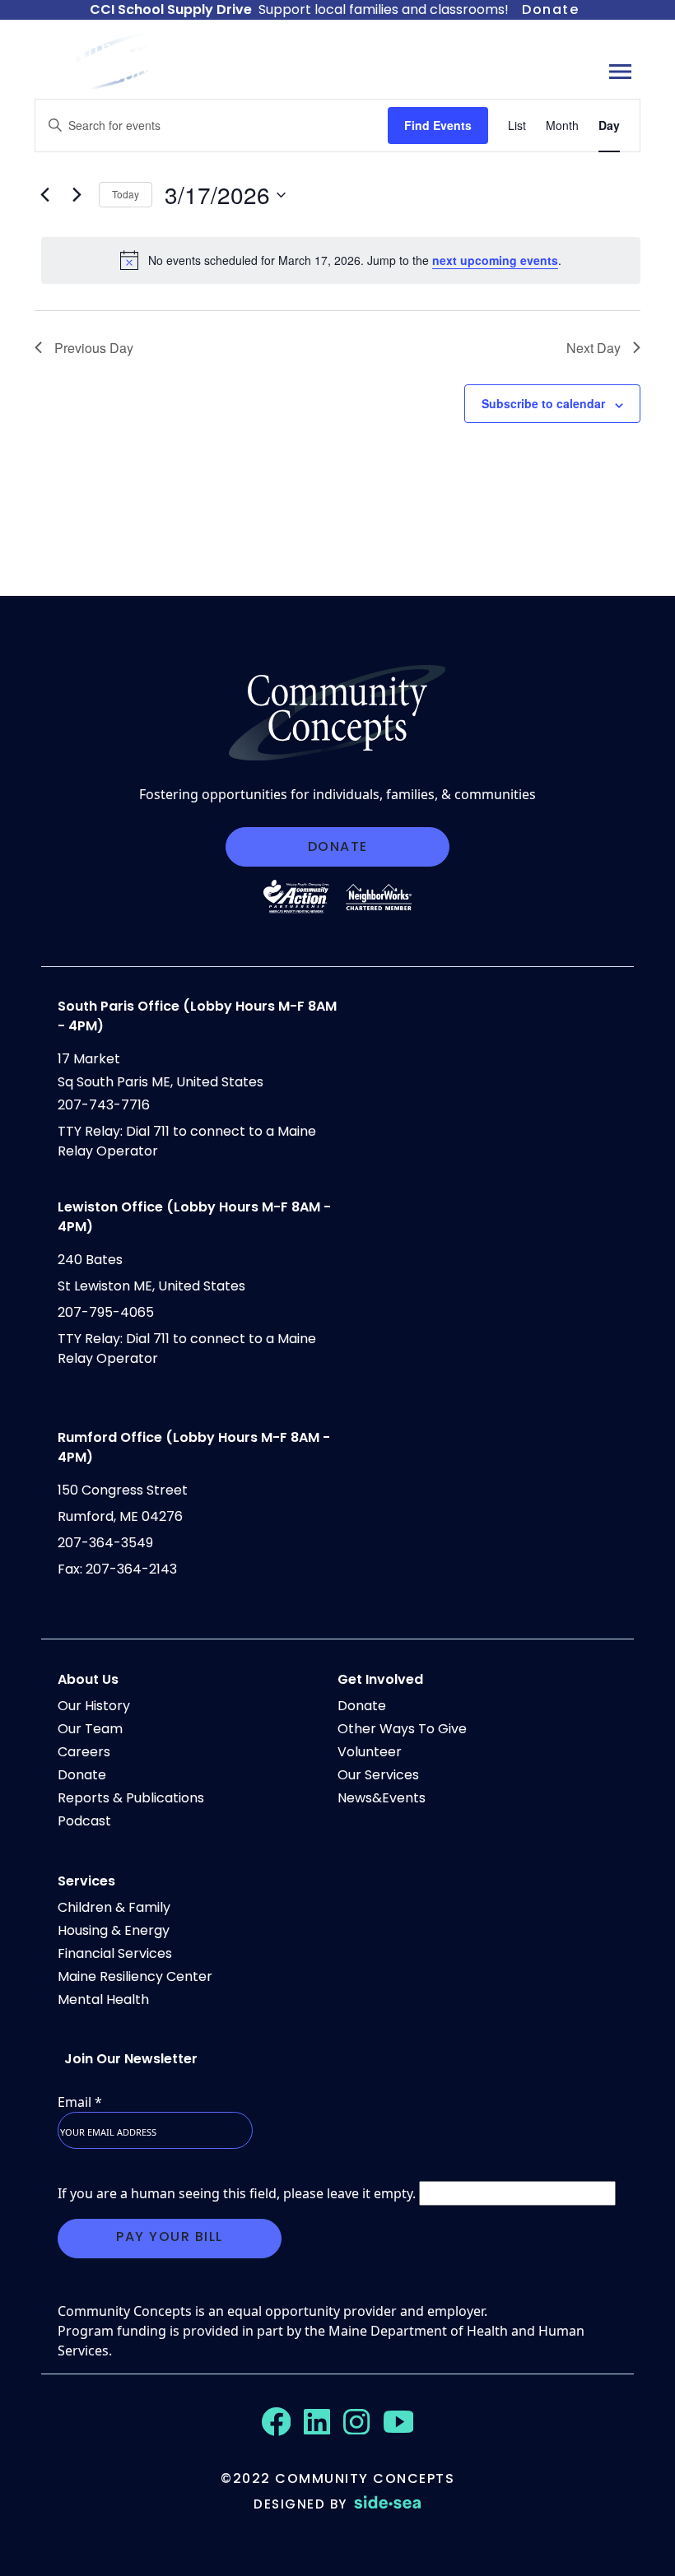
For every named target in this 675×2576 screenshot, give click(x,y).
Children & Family (114, 1907)
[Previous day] (44, 195)
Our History (94, 1706)
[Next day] (77, 195)
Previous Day (94, 348)
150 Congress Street (123, 1490)
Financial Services (115, 1953)
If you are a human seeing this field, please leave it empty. (238, 2193)
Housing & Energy (114, 1930)
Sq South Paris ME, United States (161, 1082)
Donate (550, 9)
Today (126, 194)
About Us (88, 1679)
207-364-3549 (105, 1543)
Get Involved (380, 1679)
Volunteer (370, 1752)
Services (86, 1881)
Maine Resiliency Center (135, 1976)
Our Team (90, 1729)
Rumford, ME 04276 (120, 1516)
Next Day (594, 348)
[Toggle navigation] (620, 71)
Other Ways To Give (402, 1729)
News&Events (382, 1798)
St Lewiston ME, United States (151, 1286)
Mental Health (103, 1999)
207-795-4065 (106, 1312)
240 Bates (90, 1260)
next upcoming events (495, 260)
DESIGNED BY (300, 2504)
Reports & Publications (131, 1798)
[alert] (341, 260)
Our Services (378, 1775)
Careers (84, 1752)
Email (80, 2102)
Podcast (84, 1821)
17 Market (89, 1059)
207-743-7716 (104, 1105)
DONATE (338, 846)
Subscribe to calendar (543, 403)
